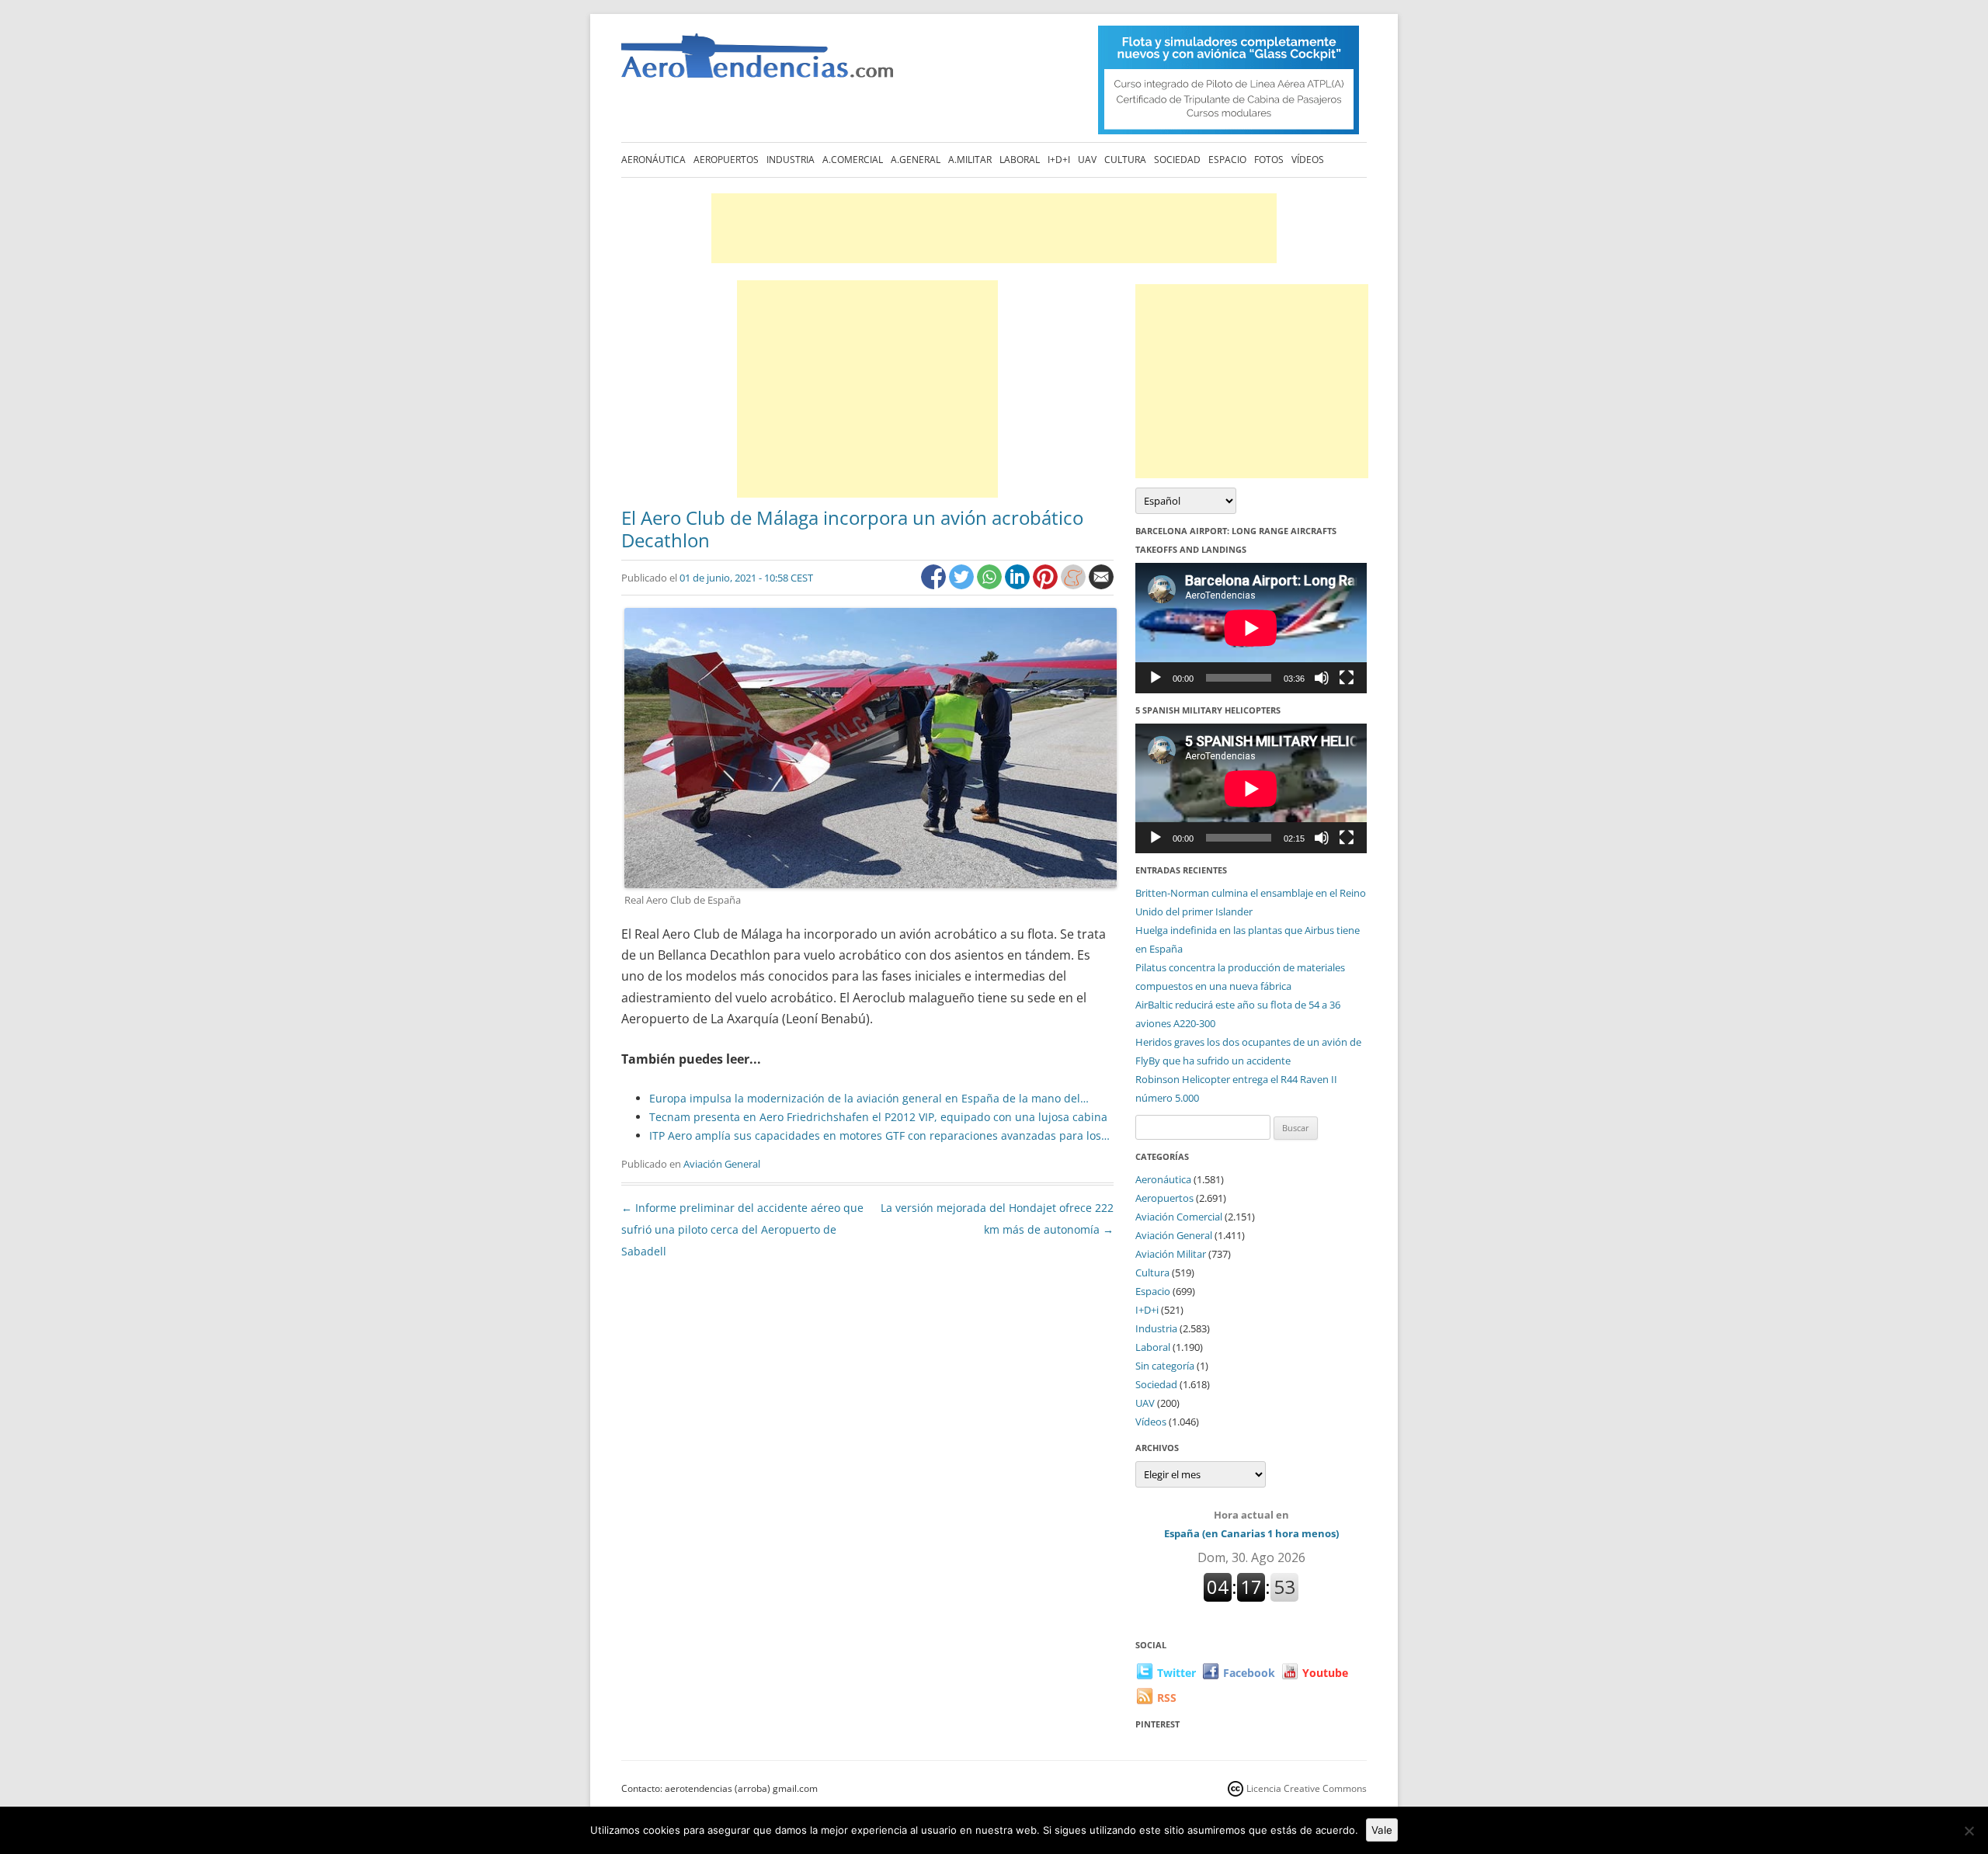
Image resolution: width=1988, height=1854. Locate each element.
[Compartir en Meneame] (1075, 585)
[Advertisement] (994, 228)
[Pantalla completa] (1347, 678)
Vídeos (1308, 160)
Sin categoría (1165, 1366)
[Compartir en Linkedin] (1019, 585)
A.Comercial (853, 160)
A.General (916, 160)
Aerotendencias (757, 62)
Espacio (1227, 160)
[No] (1969, 1831)
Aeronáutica (653, 160)
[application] (1251, 628)
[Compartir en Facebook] (935, 585)
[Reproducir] (1156, 678)
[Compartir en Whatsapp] (991, 585)
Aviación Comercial (1179, 1217)
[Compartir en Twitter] (963, 585)
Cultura (1125, 160)
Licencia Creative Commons (1307, 1788)
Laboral (1020, 160)
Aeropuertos (726, 160)
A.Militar (970, 160)
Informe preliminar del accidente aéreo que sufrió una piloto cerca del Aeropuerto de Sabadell (742, 1229)
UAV (1087, 160)
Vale (1382, 1830)
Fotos (1269, 160)
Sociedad (1177, 160)
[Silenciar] (1322, 678)
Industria (791, 160)
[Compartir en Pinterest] (1047, 585)
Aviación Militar (1171, 1254)
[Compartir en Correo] (1101, 585)
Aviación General (722, 1164)
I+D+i (1059, 160)
